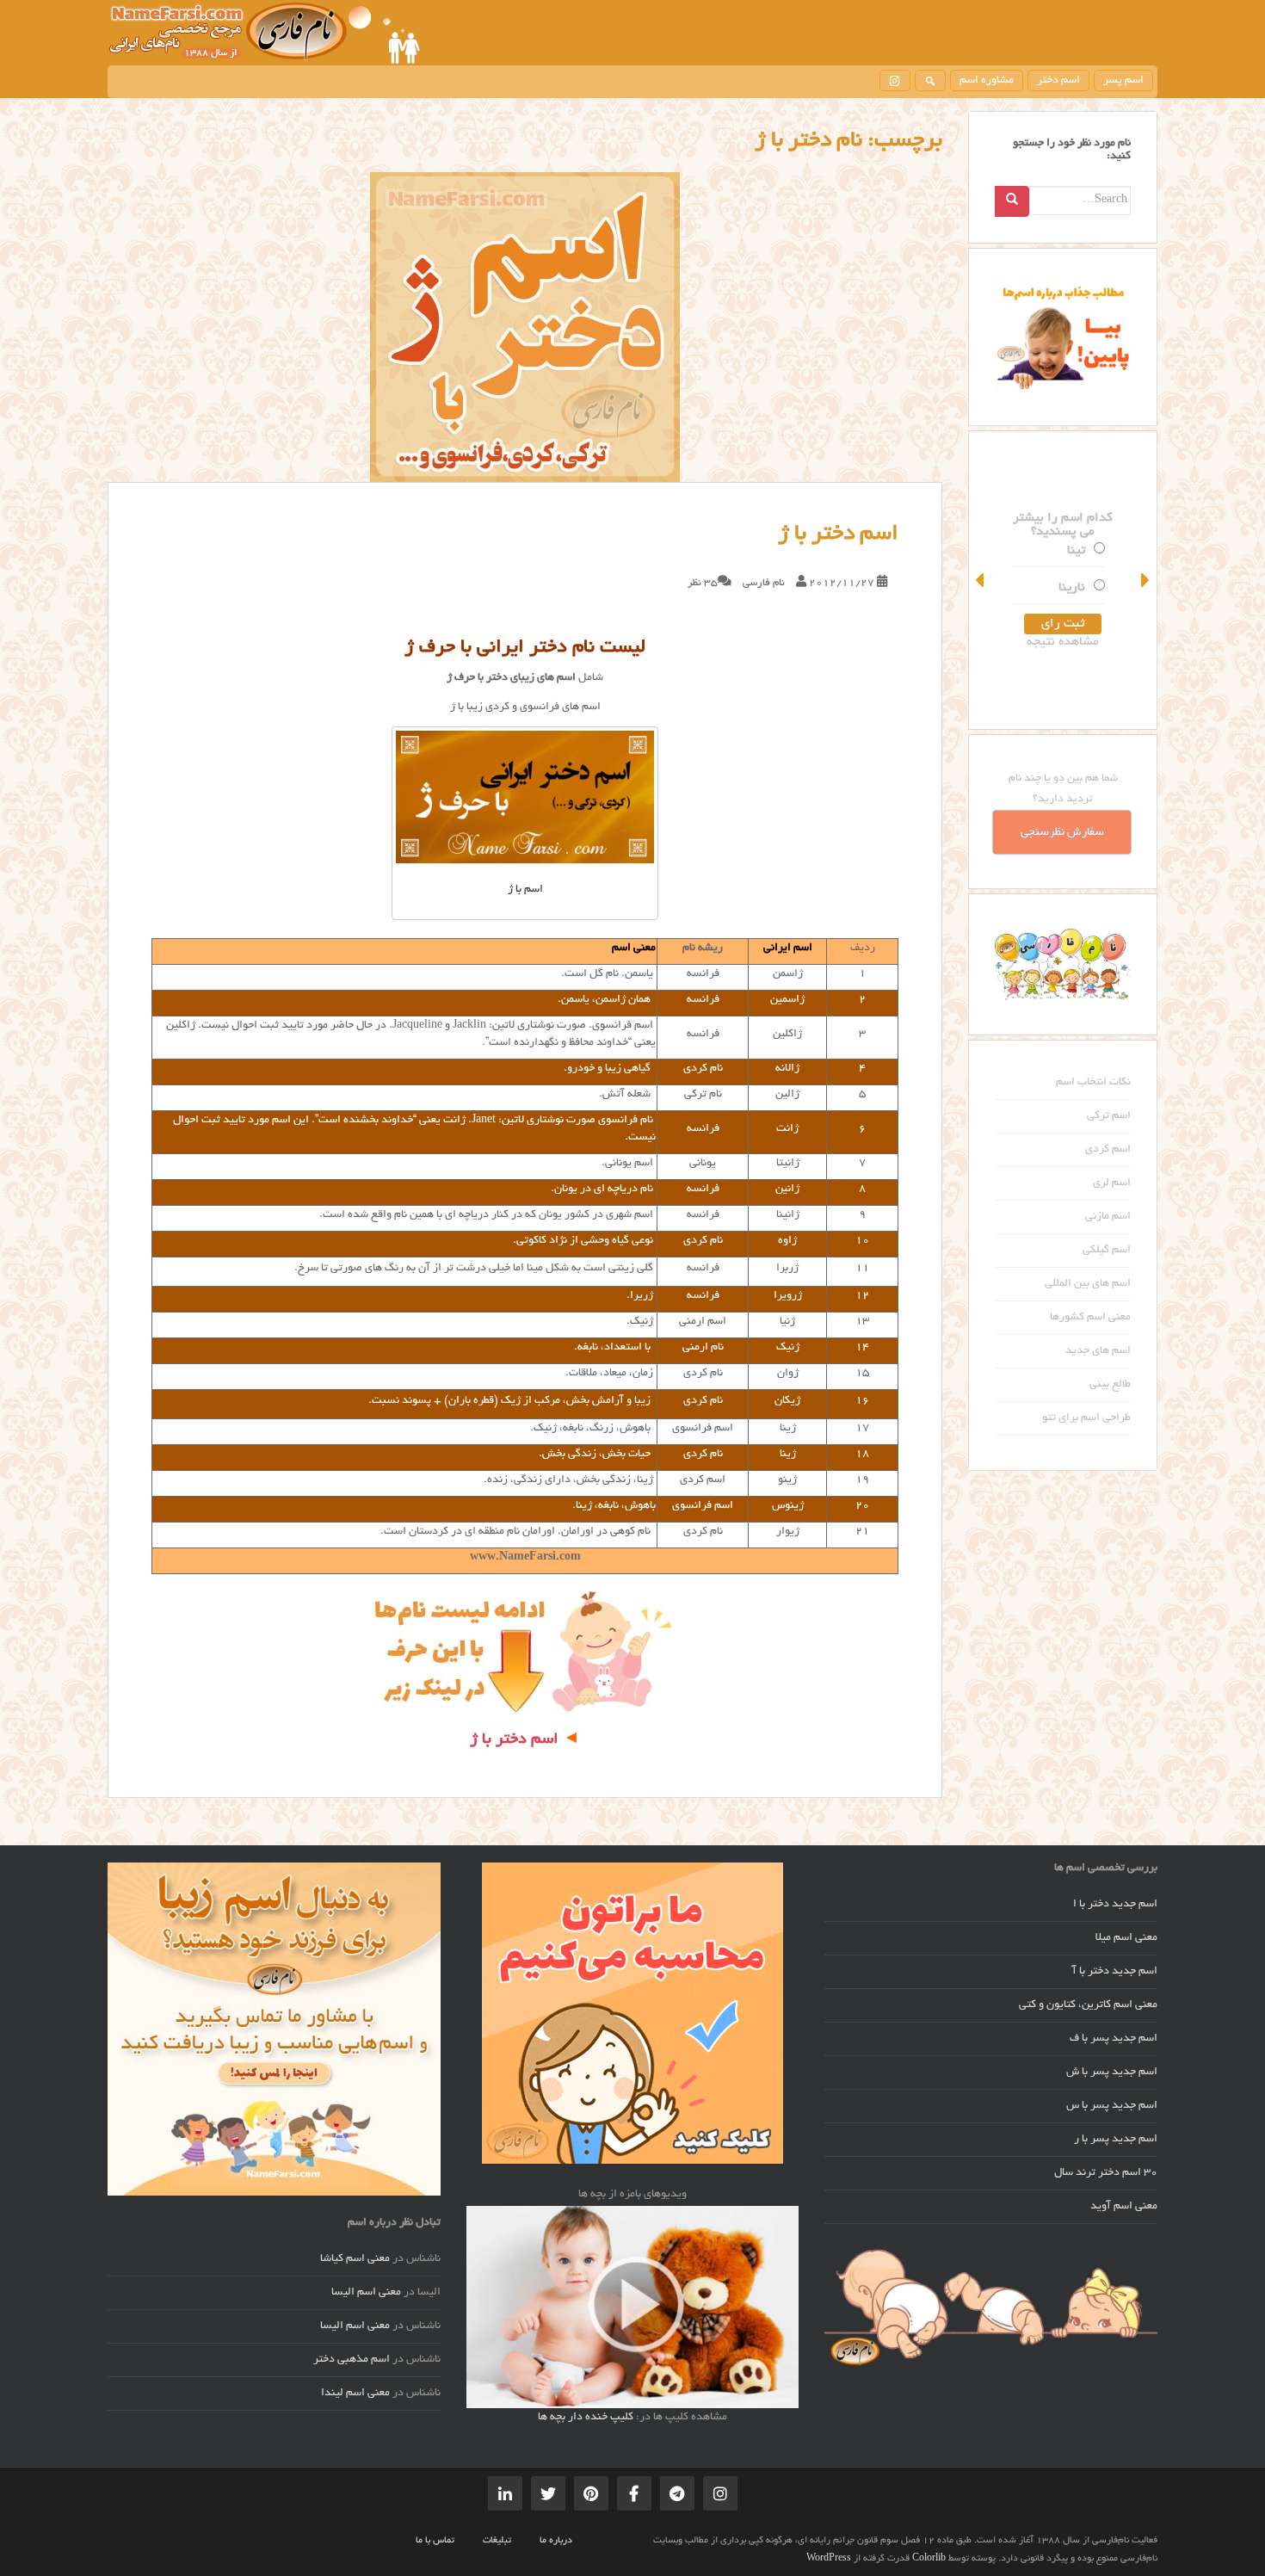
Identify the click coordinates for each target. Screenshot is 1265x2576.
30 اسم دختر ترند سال (1106, 2173)
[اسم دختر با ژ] (525, 327)
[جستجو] (930, 80)
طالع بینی (1110, 1385)
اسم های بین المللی (1088, 1284)
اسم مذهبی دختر (352, 2360)
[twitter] (548, 2493)
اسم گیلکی (1107, 1251)
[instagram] (895, 80)
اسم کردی (1108, 1150)
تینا (1076, 551)
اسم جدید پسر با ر (1116, 2140)
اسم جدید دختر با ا (1115, 1905)
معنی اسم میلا (1126, 1938)
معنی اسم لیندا (355, 2394)
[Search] (1012, 201)
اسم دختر (1058, 81)
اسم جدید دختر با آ (1115, 1972)
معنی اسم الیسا (366, 2293)
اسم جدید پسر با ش (1112, 2073)
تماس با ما (435, 2541)
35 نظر (703, 583)
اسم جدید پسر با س (1112, 2106)
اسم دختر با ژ (838, 534)
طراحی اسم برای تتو (1086, 1418)
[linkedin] (505, 2493)
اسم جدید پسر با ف (1114, 2039)
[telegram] (677, 2493)
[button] (981, 580)
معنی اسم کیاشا (355, 2259)
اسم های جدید (1098, 1351)
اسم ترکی (1109, 1116)
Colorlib (929, 2559)
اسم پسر (1123, 81)
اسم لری (1112, 1183)
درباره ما (556, 2541)
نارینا (1072, 588)
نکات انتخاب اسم (1093, 1083)
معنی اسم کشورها (1090, 1318)
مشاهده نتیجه (1063, 642)
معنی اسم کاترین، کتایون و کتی (1088, 2005)
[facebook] (634, 2493)
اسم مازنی (1108, 1217)
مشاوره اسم (987, 81)
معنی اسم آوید (1124, 2207)
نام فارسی (764, 583)
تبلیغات (497, 2541)
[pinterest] (591, 2493)
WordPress (829, 2559)
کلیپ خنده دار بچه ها (586, 2418)
